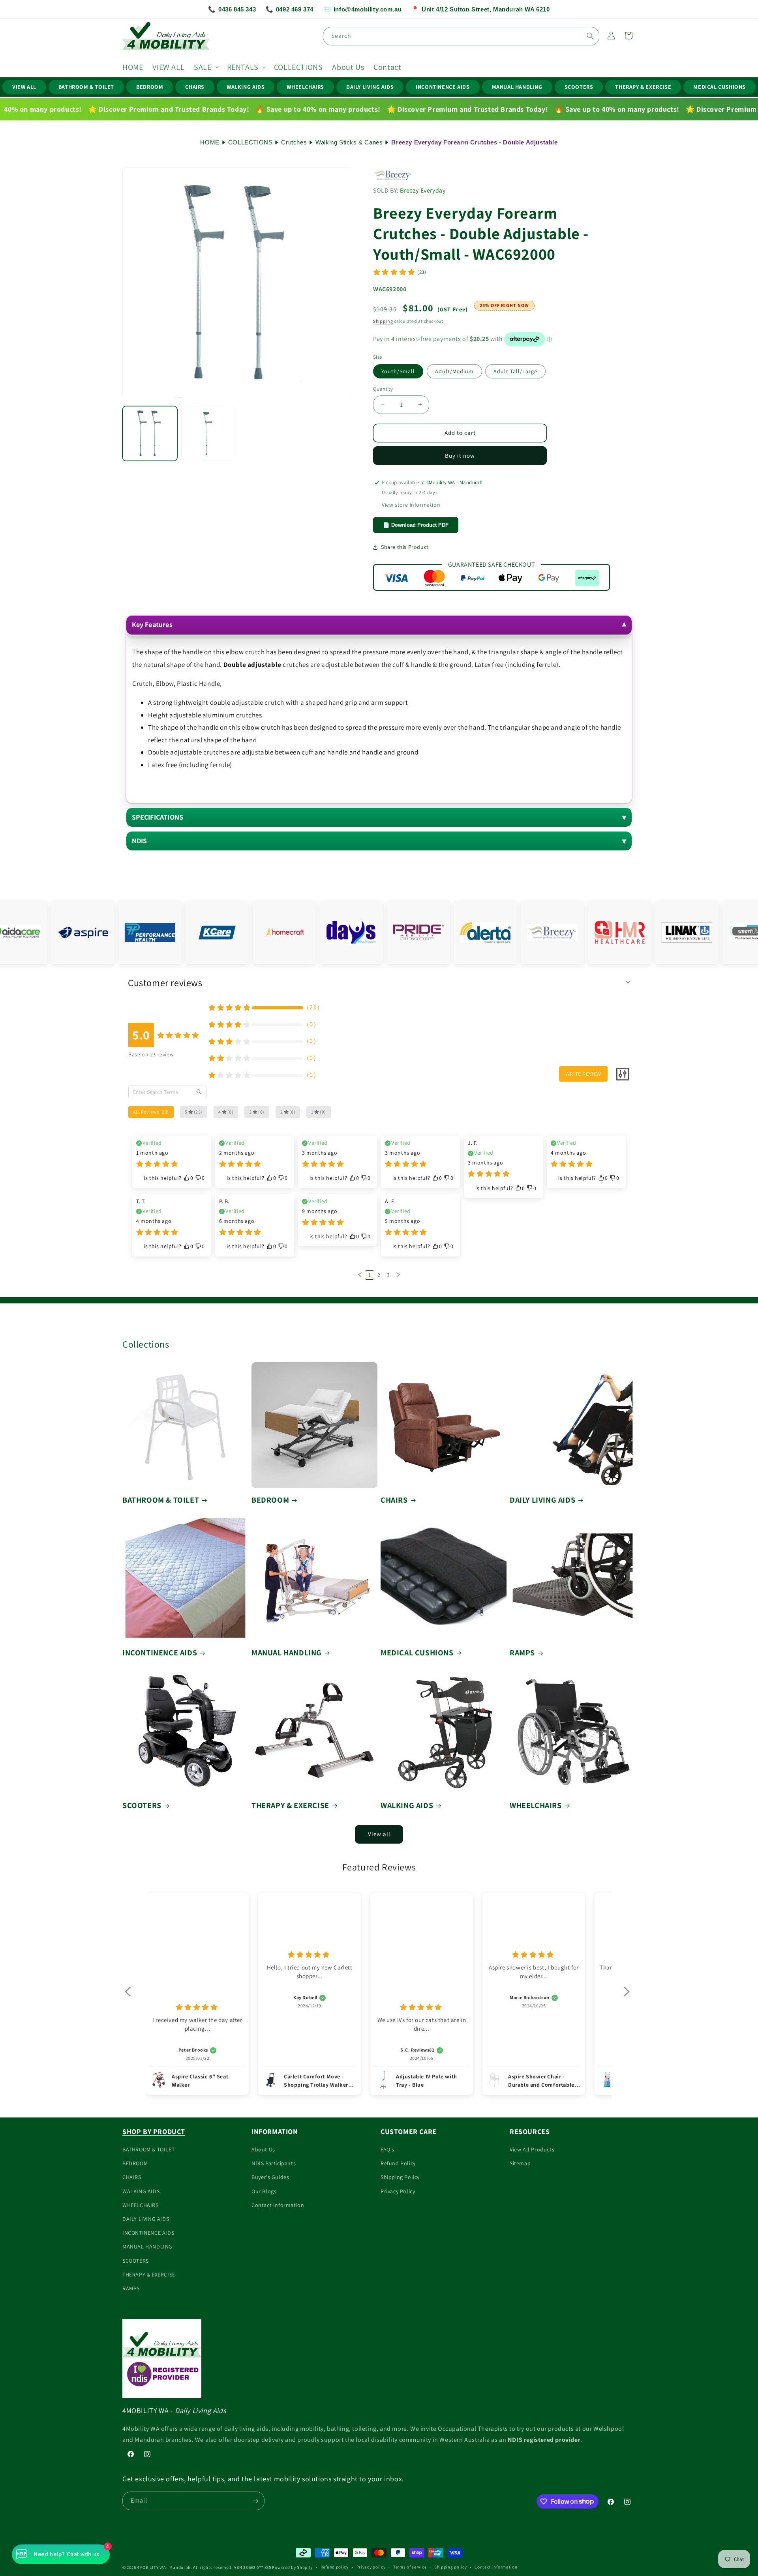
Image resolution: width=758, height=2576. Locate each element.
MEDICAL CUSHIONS (720, 87)
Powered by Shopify (292, 2567)
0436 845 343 (232, 9)
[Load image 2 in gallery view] (209, 433)
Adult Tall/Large (515, 371)
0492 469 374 (290, 9)
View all (379, 1834)
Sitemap (520, 2163)
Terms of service (410, 2567)
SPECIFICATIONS (158, 817)
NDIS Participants (274, 2163)
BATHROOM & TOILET (86, 87)
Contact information (496, 2567)
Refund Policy (398, 2163)
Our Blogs (264, 2191)
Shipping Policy (400, 2177)
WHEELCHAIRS (305, 87)
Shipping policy (451, 2567)
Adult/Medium (454, 371)
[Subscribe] (255, 2501)
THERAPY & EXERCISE (643, 87)
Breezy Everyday (423, 190)
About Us (263, 2149)
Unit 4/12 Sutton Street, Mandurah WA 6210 (480, 9)
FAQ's (387, 2149)
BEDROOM (150, 87)
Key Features (152, 624)
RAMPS (522, 1653)
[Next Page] (398, 1275)
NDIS (140, 841)
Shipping (383, 321)
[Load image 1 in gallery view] (150, 433)
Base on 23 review (151, 1054)
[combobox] (461, 36)
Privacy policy (371, 2567)
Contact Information (278, 2205)
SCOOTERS (579, 87)
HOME (210, 142)
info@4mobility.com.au (362, 9)
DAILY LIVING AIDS (370, 87)
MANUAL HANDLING (517, 87)
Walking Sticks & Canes (349, 142)
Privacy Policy (398, 2191)
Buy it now (460, 456)
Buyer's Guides (270, 2177)
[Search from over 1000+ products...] (590, 36)
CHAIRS (195, 87)
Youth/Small (398, 371)
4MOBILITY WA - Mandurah (164, 2567)
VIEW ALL (24, 87)
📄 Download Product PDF (416, 525)
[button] (205, 67)
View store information (411, 505)
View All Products (532, 2149)
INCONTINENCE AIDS (443, 87)
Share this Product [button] (405, 547)
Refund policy (335, 2567)
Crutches (294, 142)
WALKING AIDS (246, 87)
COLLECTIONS (250, 142)
